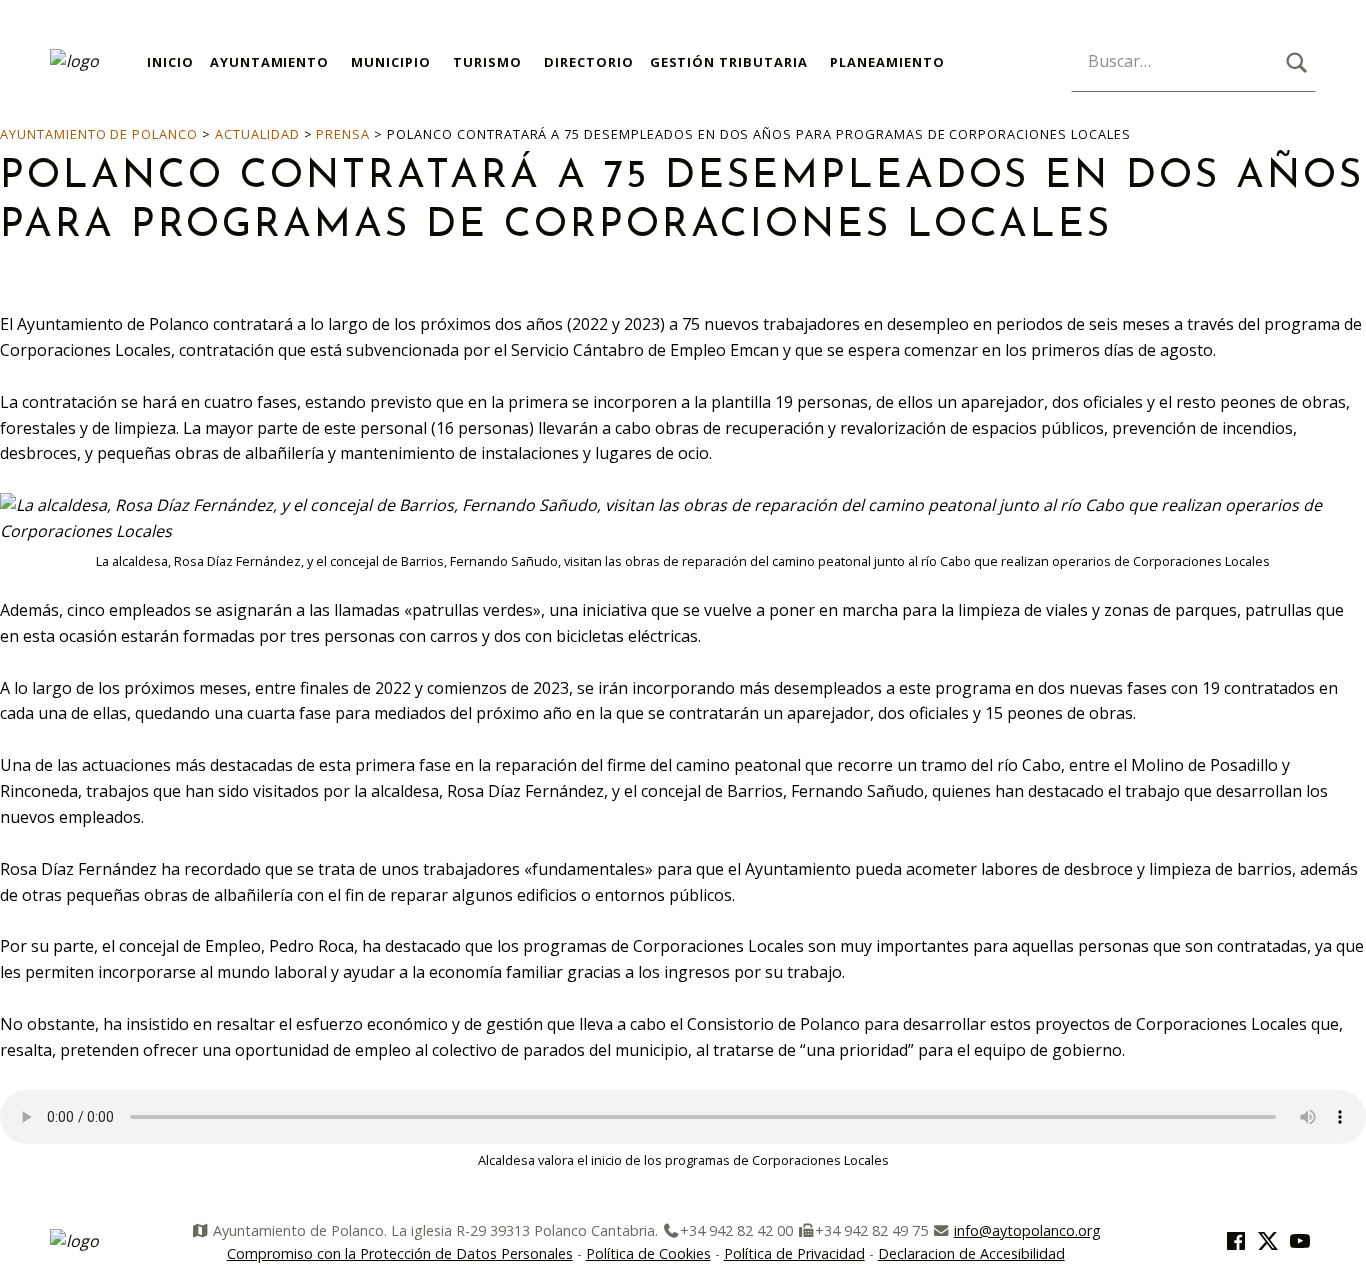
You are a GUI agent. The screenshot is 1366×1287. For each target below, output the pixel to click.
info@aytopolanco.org (1027, 1230)
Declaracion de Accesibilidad (971, 1253)
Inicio (170, 62)
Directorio (589, 62)
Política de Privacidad (794, 1253)
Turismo (487, 62)
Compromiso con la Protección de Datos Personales (400, 1253)
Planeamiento (887, 62)
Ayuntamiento (270, 62)
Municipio (391, 62)
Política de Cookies (648, 1253)
